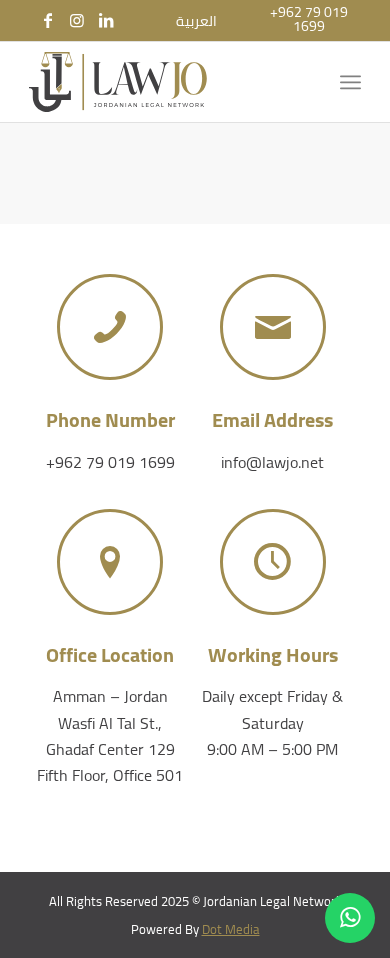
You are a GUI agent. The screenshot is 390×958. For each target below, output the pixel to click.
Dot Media (231, 929)
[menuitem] (196, 21)
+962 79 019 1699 (110, 462)
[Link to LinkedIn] (106, 20)
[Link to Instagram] (77, 20)
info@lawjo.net (272, 462)
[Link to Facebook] (48, 20)
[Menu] (350, 82)
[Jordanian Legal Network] (161, 82)
